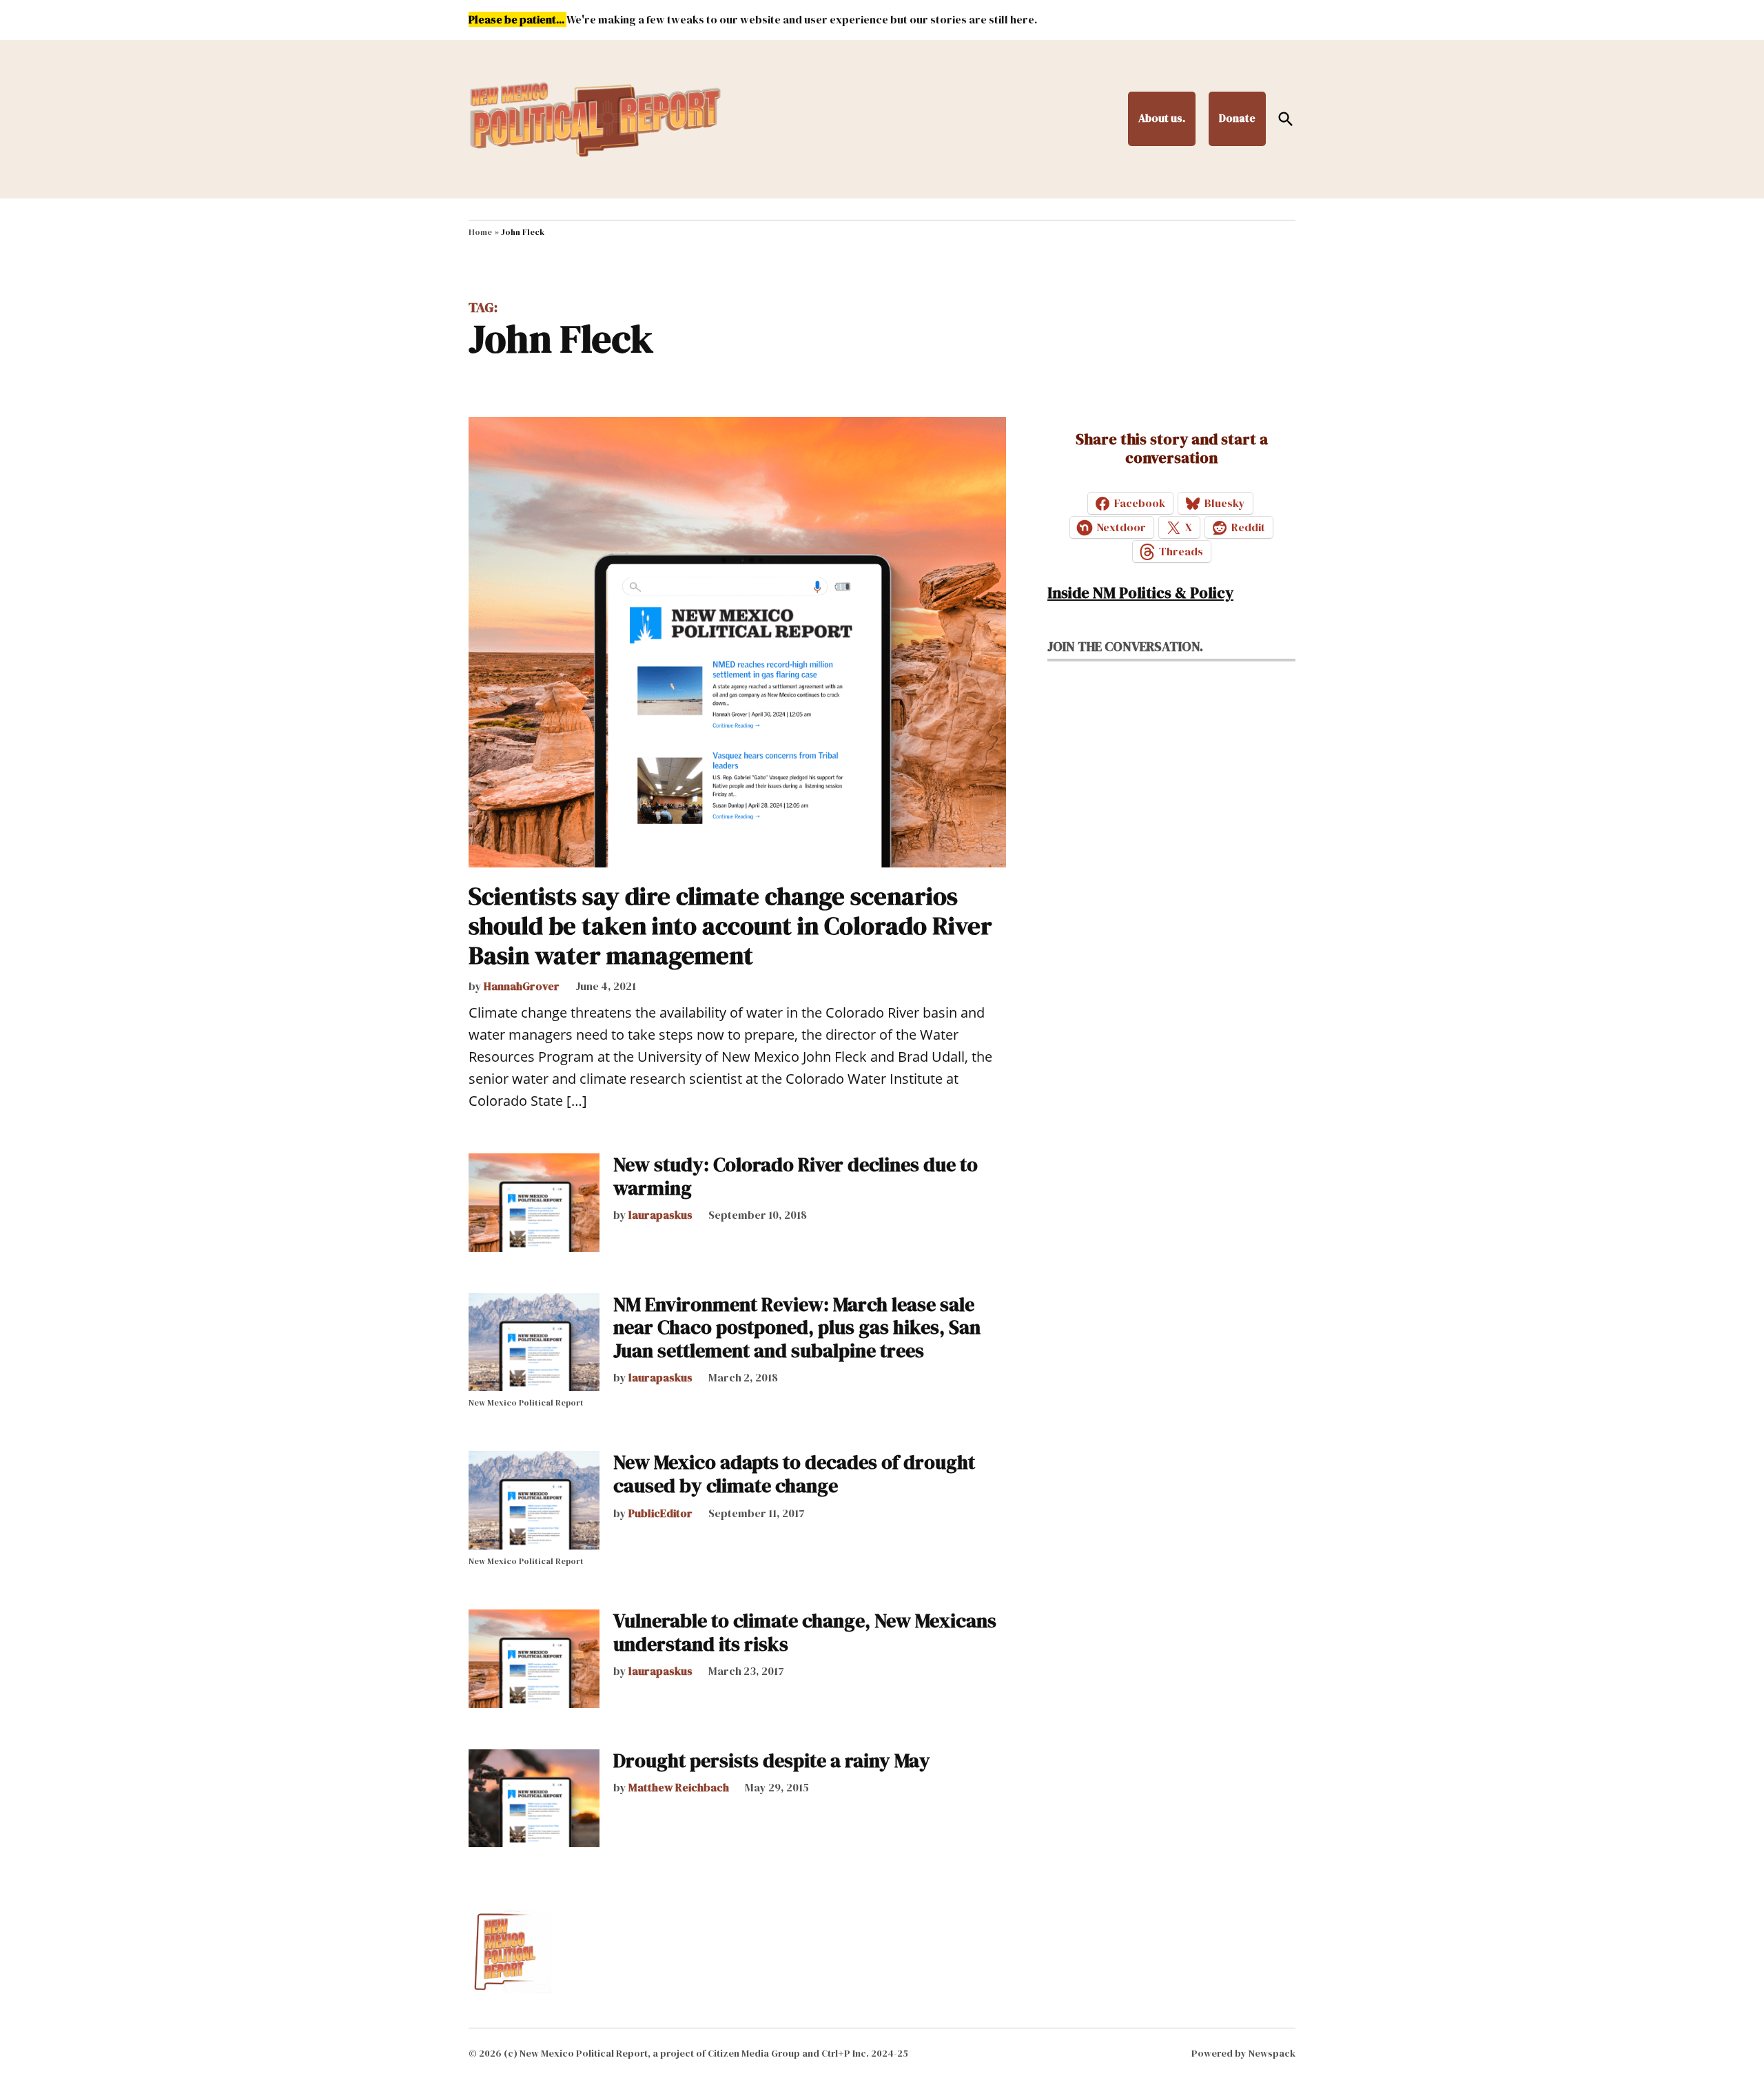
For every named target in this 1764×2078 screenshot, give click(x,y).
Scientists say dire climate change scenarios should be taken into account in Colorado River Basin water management (730, 926)
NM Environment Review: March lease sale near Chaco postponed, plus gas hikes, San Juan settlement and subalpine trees (797, 1327)
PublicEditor (660, 1513)
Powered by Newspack (1243, 2053)
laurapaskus (660, 1215)
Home (480, 232)
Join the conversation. (1125, 646)
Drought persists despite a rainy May (772, 1760)
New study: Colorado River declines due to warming (796, 1176)
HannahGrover (522, 986)
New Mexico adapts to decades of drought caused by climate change (794, 1474)
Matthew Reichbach (679, 1787)
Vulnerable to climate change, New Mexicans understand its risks (805, 1632)
